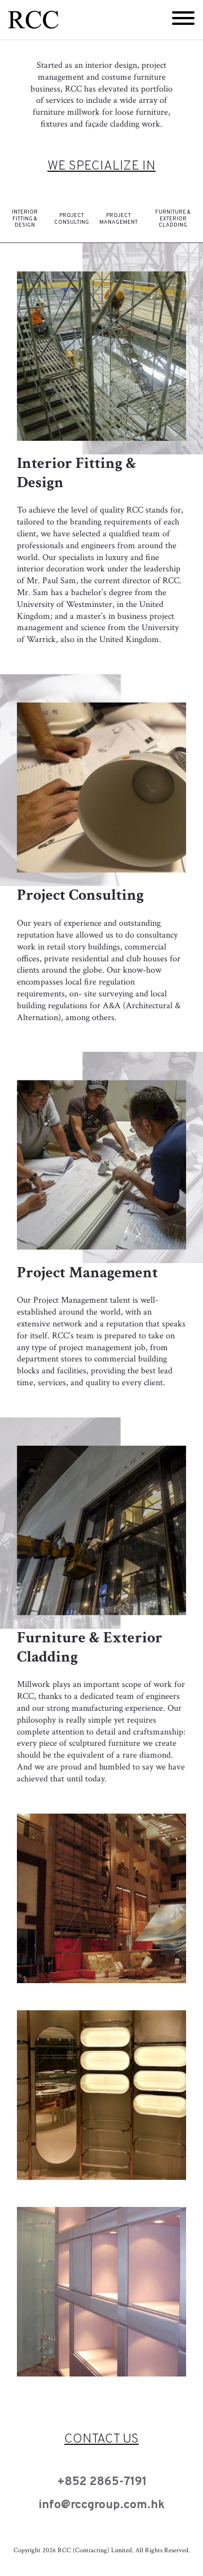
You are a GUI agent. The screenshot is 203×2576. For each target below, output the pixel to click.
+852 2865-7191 (102, 2482)
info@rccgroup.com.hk (101, 2505)
